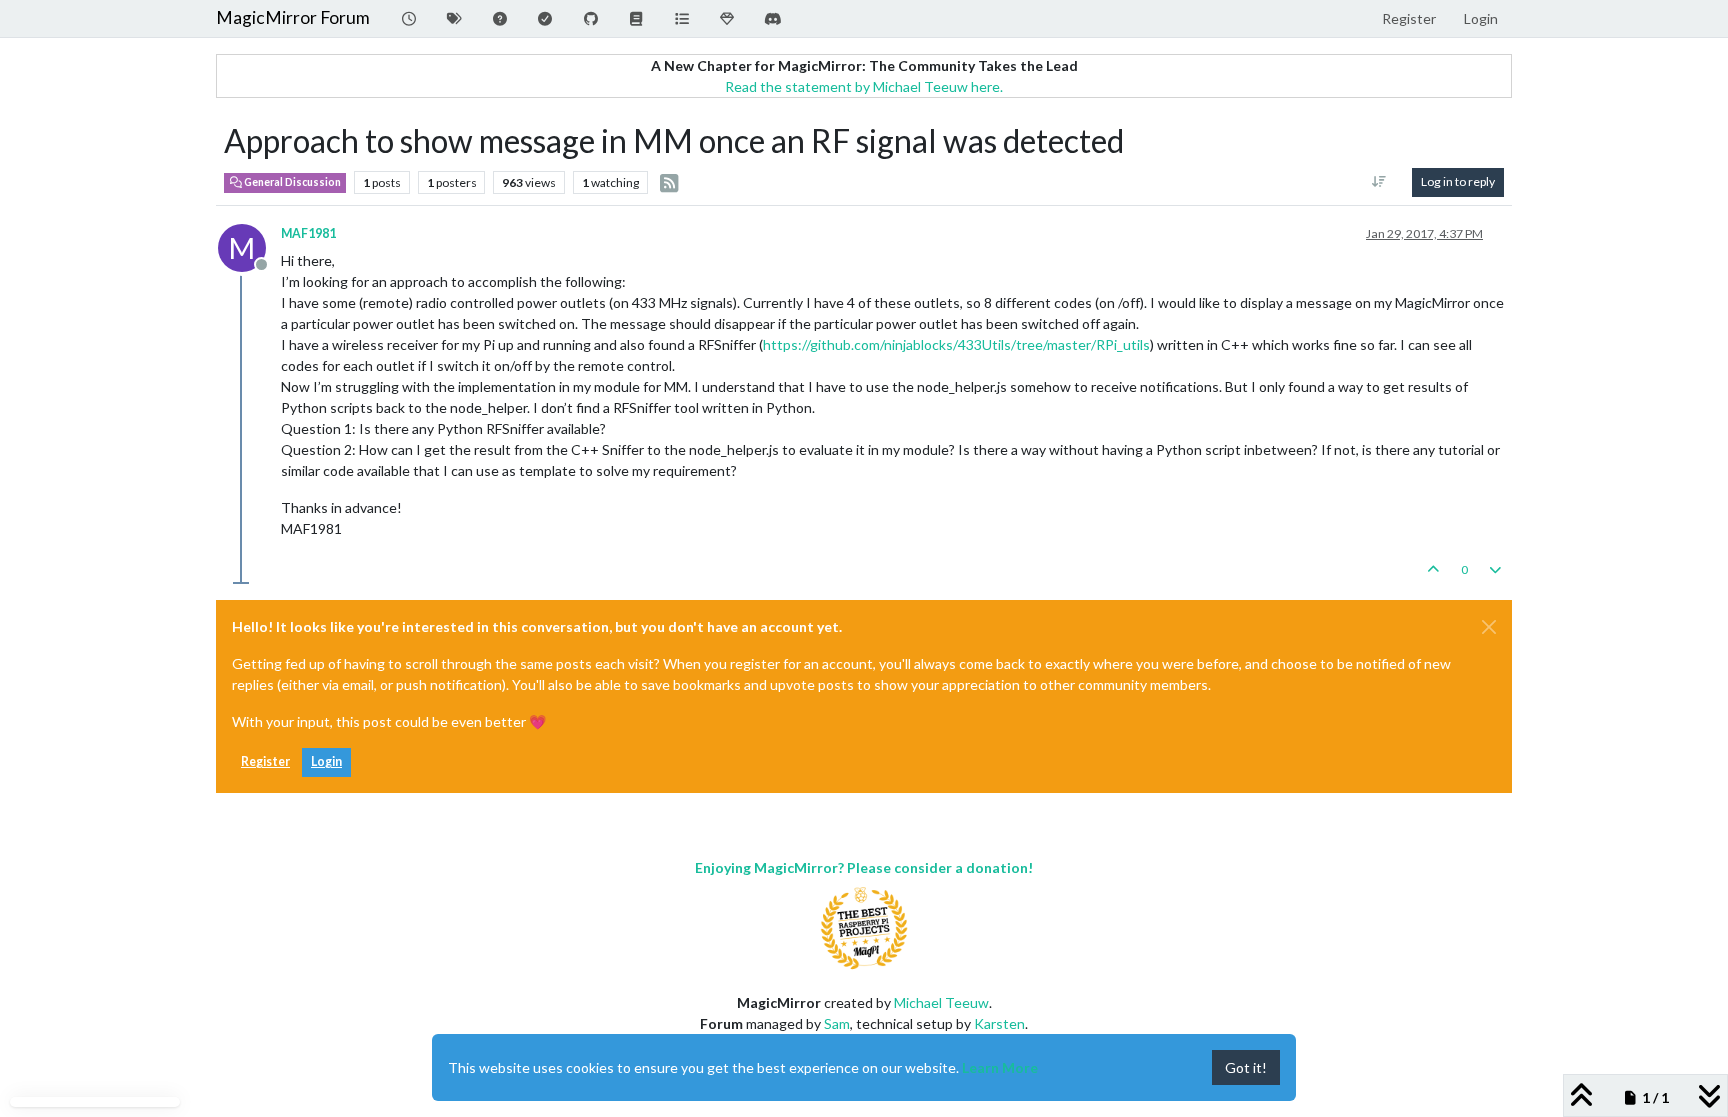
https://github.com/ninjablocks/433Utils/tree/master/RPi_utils (956, 344)
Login (326, 761)
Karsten (999, 1023)
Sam (837, 1023)
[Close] (1489, 627)
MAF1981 (308, 233)
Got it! (1246, 1067)
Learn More (1000, 1067)
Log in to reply (1458, 181)
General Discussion (291, 182)
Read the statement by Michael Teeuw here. (864, 86)
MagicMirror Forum (293, 17)
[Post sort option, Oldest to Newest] (1379, 182)
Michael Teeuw (941, 1002)
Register (265, 761)
